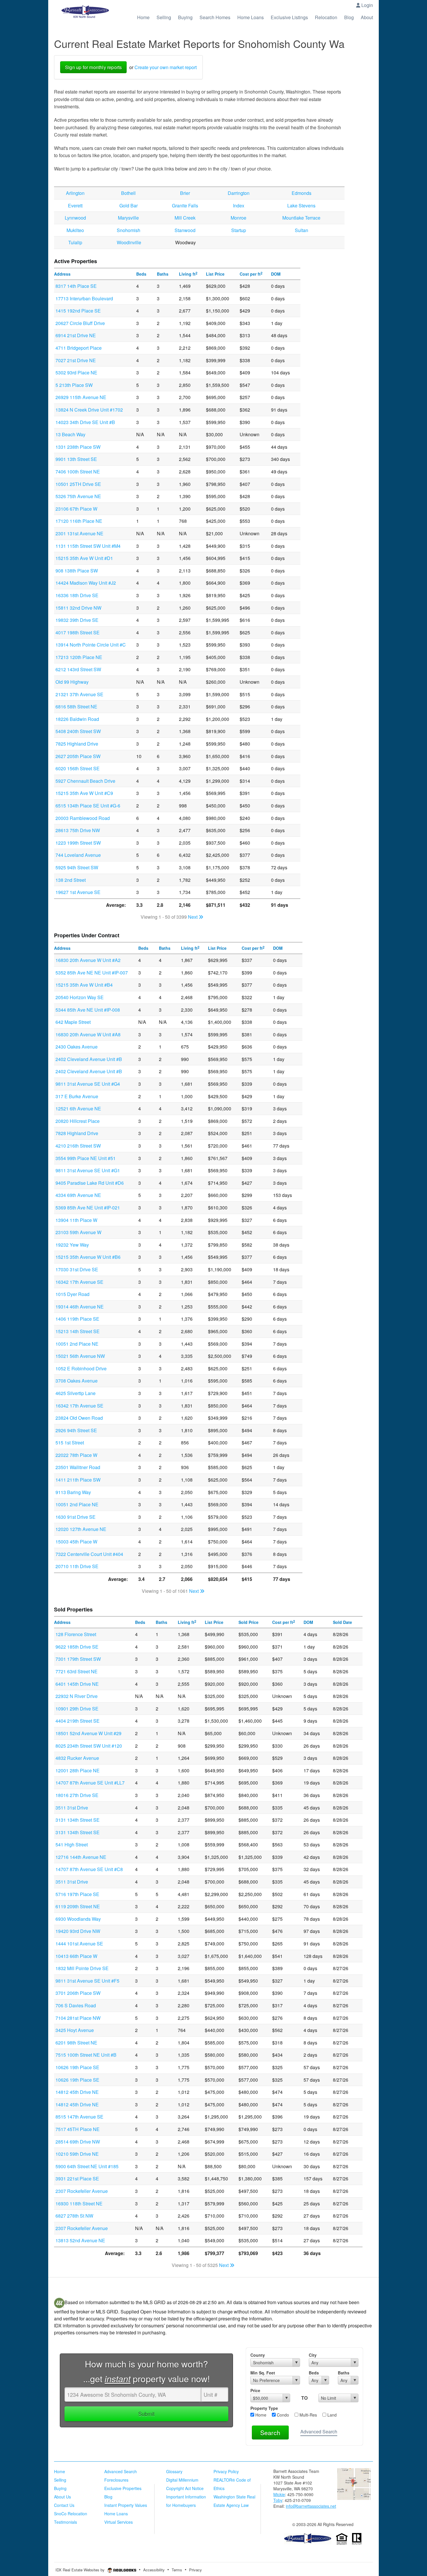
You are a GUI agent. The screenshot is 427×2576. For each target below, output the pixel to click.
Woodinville (129, 242)
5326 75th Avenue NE (78, 496)
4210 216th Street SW (78, 1146)
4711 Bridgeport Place (79, 348)
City (313, 2355)
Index (239, 205)
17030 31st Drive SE (77, 1269)
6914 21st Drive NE (76, 335)
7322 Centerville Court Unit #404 (89, 1554)
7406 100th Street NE (78, 472)
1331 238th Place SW (78, 447)
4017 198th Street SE (78, 632)
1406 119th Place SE (77, 1319)
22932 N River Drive (77, 1696)
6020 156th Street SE (78, 768)
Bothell (128, 193)
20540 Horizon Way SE (80, 997)
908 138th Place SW (77, 571)
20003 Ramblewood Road (83, 818)
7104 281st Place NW (78, 2018)
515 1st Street (70, 1443)
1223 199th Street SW (78, 843)
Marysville (128, 218)
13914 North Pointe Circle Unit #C (91, 645)
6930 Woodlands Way (78, 1919)
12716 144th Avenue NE (81, 1857)
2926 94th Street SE (76, 1430)
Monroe (238, 218)
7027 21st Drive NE (76, 360)
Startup (239, 230)
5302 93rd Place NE (76, 373)
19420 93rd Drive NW (78, 1931)
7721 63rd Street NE (77, 1671)
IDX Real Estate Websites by (81, 2570)
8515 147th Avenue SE (79, 2117)
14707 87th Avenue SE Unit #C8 (89, 1869)
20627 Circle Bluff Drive (80, 323)
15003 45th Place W (76, 1542)
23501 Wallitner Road (78, 1467)
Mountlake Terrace (301, 218)
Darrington (239, 193)
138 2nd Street (71, 880)
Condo (282, 2415)
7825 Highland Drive (77, 744)
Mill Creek (185, 218)
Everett (75, 205)
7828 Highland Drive (77, 1133)
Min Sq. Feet (263, 2373)
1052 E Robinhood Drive (81, 1368)
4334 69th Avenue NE (78, 1195)
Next (193, 917)
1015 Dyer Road (72, 1294)
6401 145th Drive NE (77, 1684)
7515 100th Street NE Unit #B (86, 2055)
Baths (344, 2373)
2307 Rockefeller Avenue (82, 2191)
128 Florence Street (76, 1634)
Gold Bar (129, 205)
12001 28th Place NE (78, 1770)
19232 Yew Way (72, 1245)
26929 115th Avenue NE (81, 397)
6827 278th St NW (74, 2216)
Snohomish (129, 230)
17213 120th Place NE (79, 657)
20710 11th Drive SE (77, 1566)
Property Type (264, 2408)
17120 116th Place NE (79, 521)
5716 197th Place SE (77, 1894)
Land (331, 2415)
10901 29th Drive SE (77, 1709)
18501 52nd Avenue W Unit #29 (88, 1733)
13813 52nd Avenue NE (80, 2240)
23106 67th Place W (76, 509)
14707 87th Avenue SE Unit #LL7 (90, 1783)
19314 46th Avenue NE (80, 1307)
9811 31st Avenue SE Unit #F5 (87, 1981)
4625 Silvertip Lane (76, 1393)
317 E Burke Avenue (77, 1096)
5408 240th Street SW (78, 731)
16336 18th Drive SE (77, 595)
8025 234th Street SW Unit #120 (89, 1746)
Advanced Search (319, 2432)
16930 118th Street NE (79, 2203)
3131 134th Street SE (78, 1820)
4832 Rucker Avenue (77, 1758)
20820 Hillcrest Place (78, 1121)
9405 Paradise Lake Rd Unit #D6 (90, 1183)
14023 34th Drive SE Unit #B (85, 422)
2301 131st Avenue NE (79, 533)
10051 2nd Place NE (77, 1344)
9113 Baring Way (73, 1492)
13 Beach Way (70, 434)
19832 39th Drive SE (77, 620)
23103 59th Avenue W (78, 1232)
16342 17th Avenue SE (79, 1282)
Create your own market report (166, 67)
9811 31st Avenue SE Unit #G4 (88, 1084)
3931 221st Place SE (77, 2179)
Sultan (302, 230)
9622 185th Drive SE (77, 1647)
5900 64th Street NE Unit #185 (87, 2166)
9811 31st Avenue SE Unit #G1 (88, 1170)
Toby (278, 2500)
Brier (185, 193)
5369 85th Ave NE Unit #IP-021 (88, 1208)
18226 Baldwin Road (77, 719)
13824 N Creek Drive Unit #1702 (89, 410)
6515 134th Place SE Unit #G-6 (88, 806)
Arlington (75, 193)
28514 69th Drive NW (78, 2142)
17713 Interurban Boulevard (84, 298)
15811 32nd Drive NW (78, 608)
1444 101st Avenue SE (79, 1944)
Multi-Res (308, 2415)
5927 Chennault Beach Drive (85, 781)
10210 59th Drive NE (77, 2154)
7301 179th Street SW (78, 1659)
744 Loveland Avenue (78, 855)
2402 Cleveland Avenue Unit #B (89, 1059)
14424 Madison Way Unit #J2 (86, 583)
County (258, 2355)
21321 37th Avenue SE (79, 694)
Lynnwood (75, 218)
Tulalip (75, 242)
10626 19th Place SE (77, 2067)
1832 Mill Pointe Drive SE (82, 1968)
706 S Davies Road (76, 2005)
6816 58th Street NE (76, 707)
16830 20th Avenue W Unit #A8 (88, 1034)
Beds (314, 2373)
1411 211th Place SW (78, 1480)
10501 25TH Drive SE (78, 484)
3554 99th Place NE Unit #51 (86, 1158)
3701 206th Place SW (78, 1993)
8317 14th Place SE (76, 286)
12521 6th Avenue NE (78, 1109)
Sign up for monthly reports (93, 67)
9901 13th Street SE (76, 459)
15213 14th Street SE (78, 1331)
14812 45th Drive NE (77, 2092)
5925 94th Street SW (77, 867)
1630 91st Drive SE (76, 1517)
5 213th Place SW (74, 385)
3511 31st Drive (72, 1808)
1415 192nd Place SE (78, 311)
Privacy (195, 2570)
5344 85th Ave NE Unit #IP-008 (88, 1010)
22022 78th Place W (76, 1455)
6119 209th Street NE (78, 1906)
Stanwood (185, 230)
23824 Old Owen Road (79, 1418)
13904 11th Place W (76, 1220)
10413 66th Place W (76, 1956)
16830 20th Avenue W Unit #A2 (88, 960)
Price (255, 2390)
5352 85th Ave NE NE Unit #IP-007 (92, 973)
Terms (177, 2570)
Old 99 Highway (72, 682)
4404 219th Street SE (78, 1721)
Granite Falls (185, 205)
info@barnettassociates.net (311, 2506)
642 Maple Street (73, 1022)
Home (260, 2415)
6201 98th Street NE (76, 2043)
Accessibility (154, 2570)
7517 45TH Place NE (78, 2129)
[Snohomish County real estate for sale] (308, 2538)
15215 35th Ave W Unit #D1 (84, 558)
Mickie (279, 2494)
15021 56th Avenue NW (80, 1356)
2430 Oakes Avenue (77, 1047)
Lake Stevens (301, 205)
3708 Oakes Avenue (77, 1381)
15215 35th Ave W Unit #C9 (84, 793)
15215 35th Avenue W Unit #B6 (88, 1257)
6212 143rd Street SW (78, 669)
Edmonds (302, 193)
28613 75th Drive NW (78, 830)
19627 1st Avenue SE (78, 892)
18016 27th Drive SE (77, 1795)
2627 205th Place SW (78, 756)
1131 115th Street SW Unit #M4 (88, 546)
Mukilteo (75, 230)
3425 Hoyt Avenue (75, 2030)
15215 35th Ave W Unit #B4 (84, 985)
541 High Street (72, 1845)
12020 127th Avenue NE (81, 1529)
